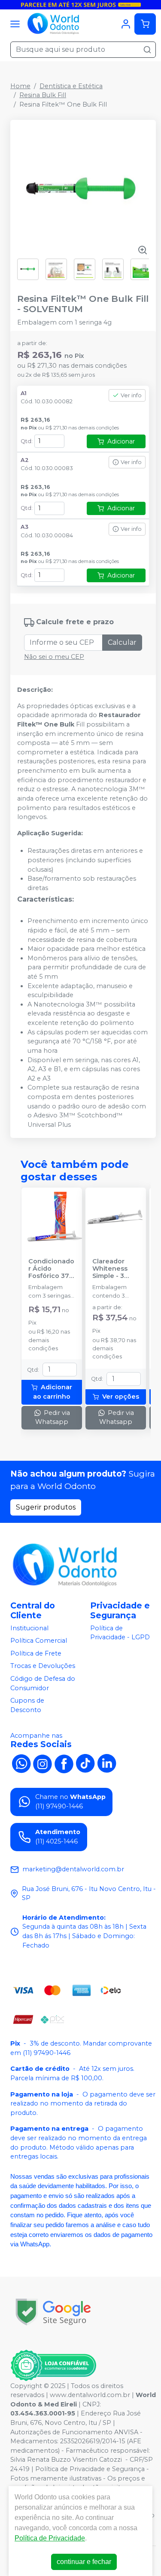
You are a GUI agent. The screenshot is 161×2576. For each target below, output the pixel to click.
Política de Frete (36, 1653)
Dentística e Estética (71, 86)
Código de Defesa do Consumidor (43, 1683)
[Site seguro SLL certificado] (53, 2312)
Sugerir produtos (46, 1507)
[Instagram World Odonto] (43, 1763)
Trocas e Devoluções (43, 1666)
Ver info (131, 395)
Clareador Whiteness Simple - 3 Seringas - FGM (110, 1269)
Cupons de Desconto (27, 1705)
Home (20, 86)
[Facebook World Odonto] (64, 1763)
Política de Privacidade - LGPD (120, 1633)
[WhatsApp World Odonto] (21, 1763)
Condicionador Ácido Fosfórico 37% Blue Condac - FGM (52, 1269)
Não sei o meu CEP (54, 657)
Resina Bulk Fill (43, 95)
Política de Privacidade (50, 2538)
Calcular (122, 642)
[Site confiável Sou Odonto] (53, 2365)
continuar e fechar (84, 2562)
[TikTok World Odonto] (85, 1763)
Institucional (29, 1628)
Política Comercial (39, 1641)
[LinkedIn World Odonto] (107, 1763)
